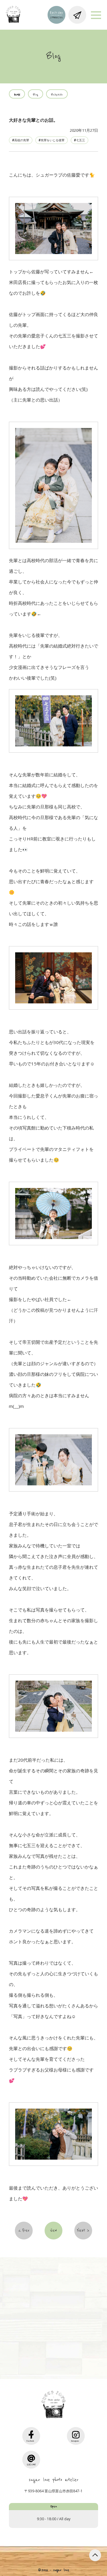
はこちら (56, 2350)
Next (81, 2231)
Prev (26, 2231)
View (53, 2231)
